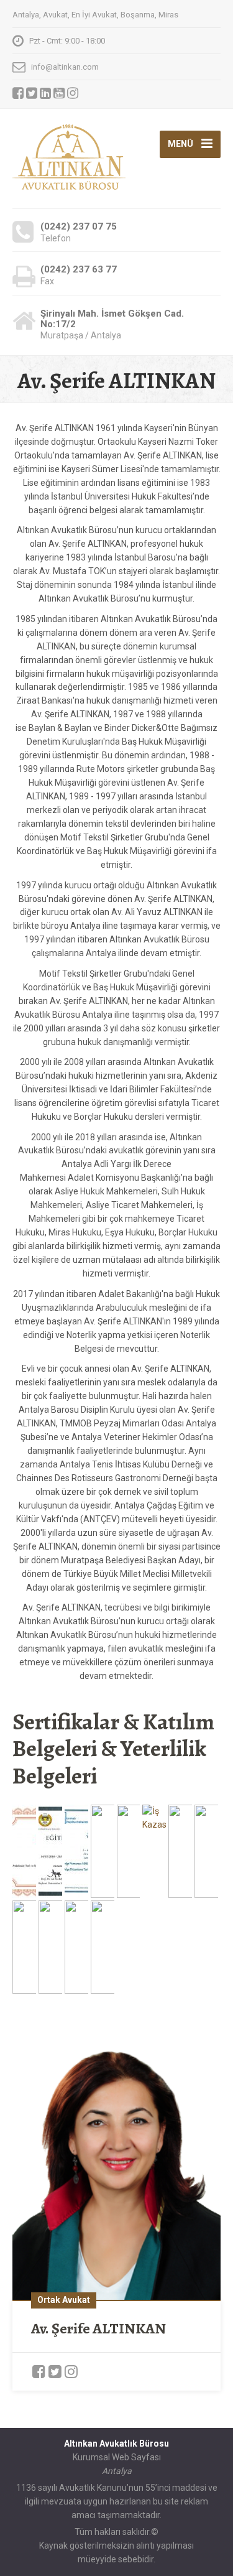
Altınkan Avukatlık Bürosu (116, 2443)
